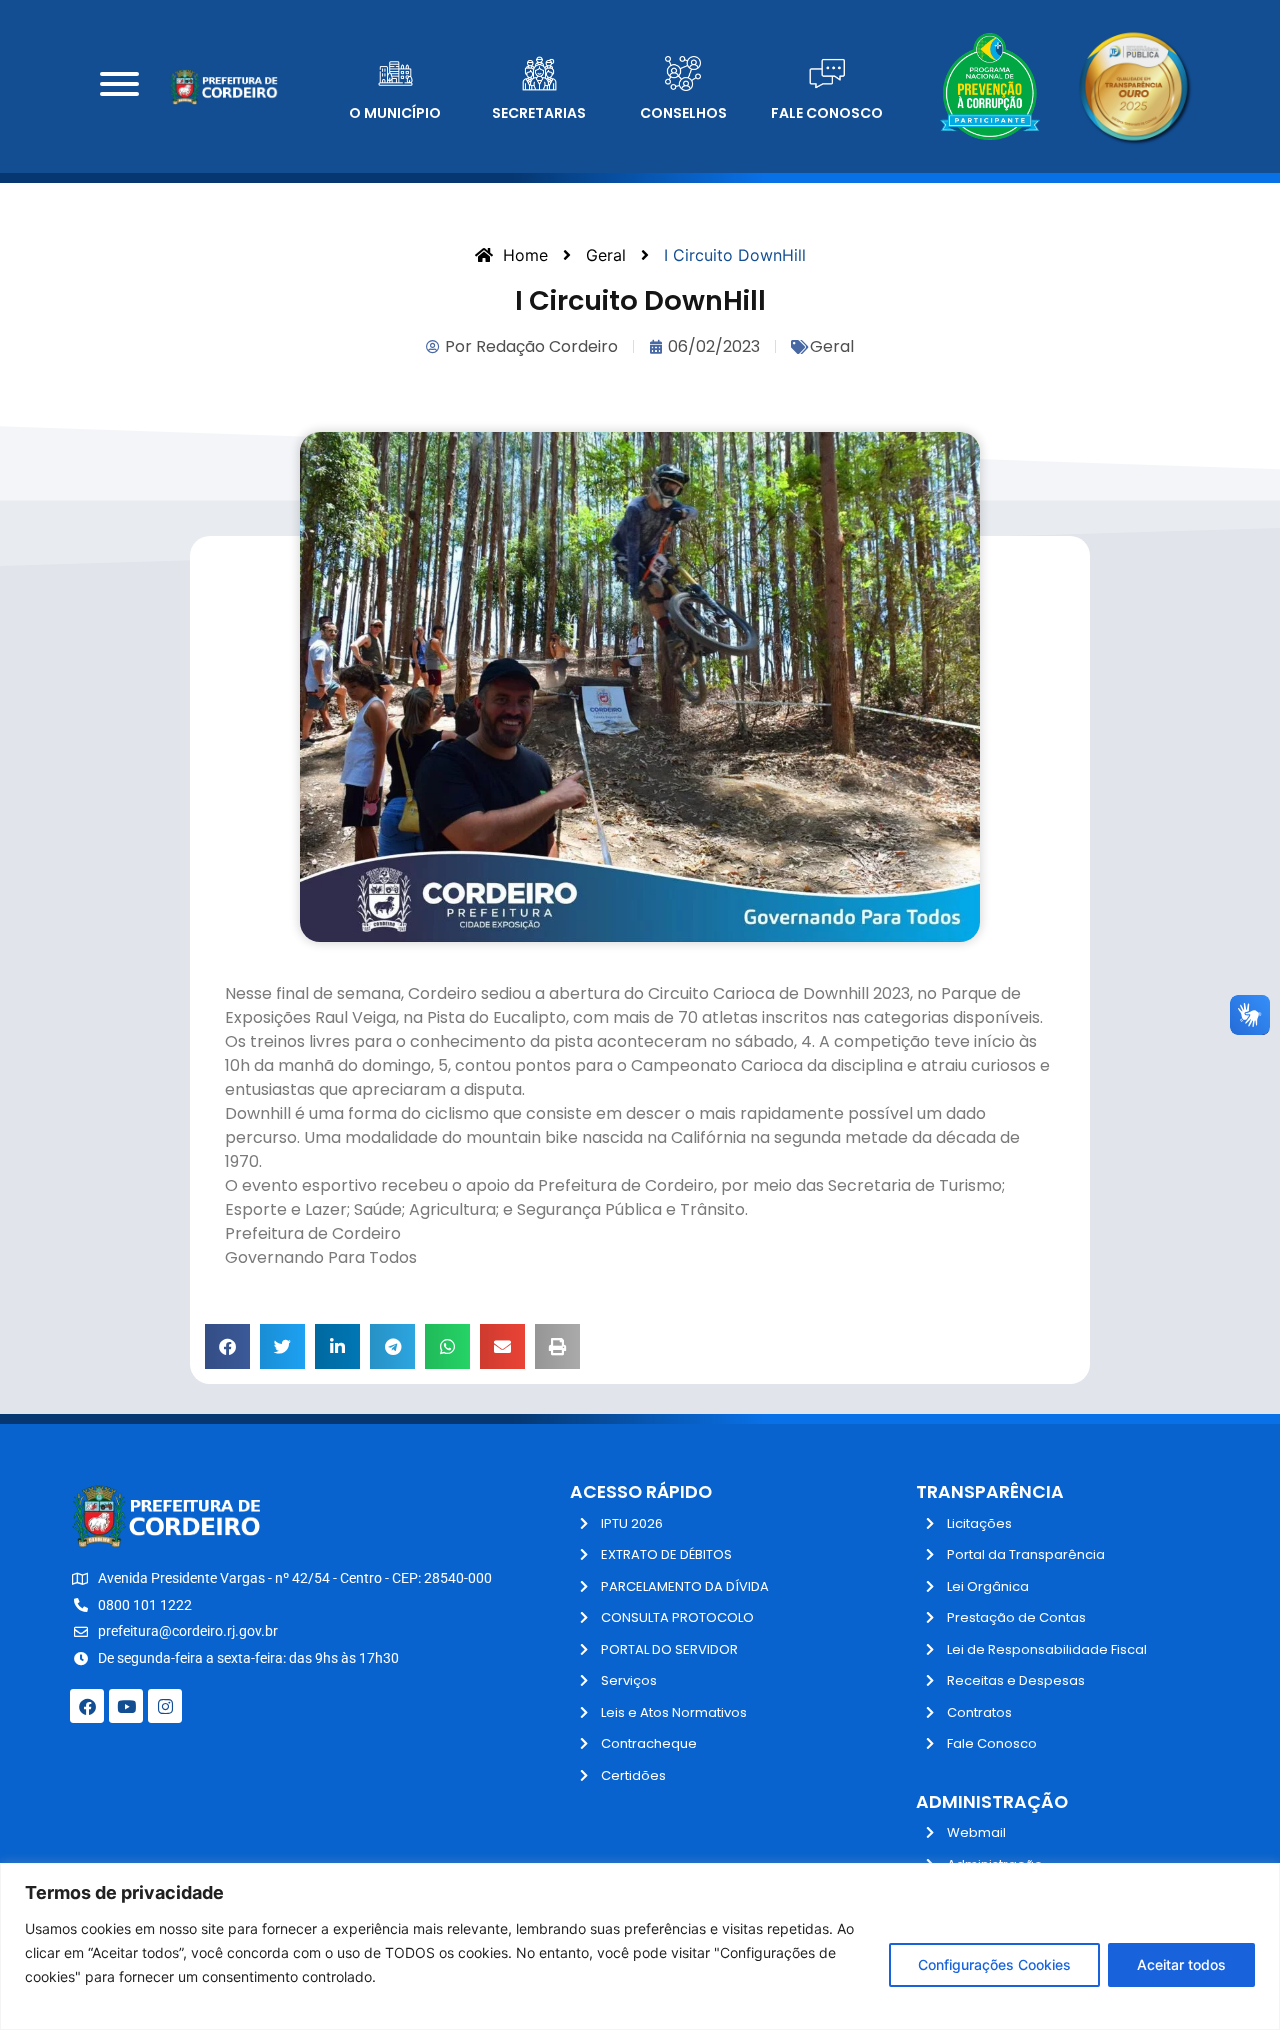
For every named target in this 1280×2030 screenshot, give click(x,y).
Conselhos (683, 113)
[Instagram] (165, 1706)
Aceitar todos (1181, 1964)
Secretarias (539, 113)
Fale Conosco (827, 113)
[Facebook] (87, 1706)
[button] (227, 1346)
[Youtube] (126, 1706)
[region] (640, 1946)
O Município (395, 113)
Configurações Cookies (994, 1964)
